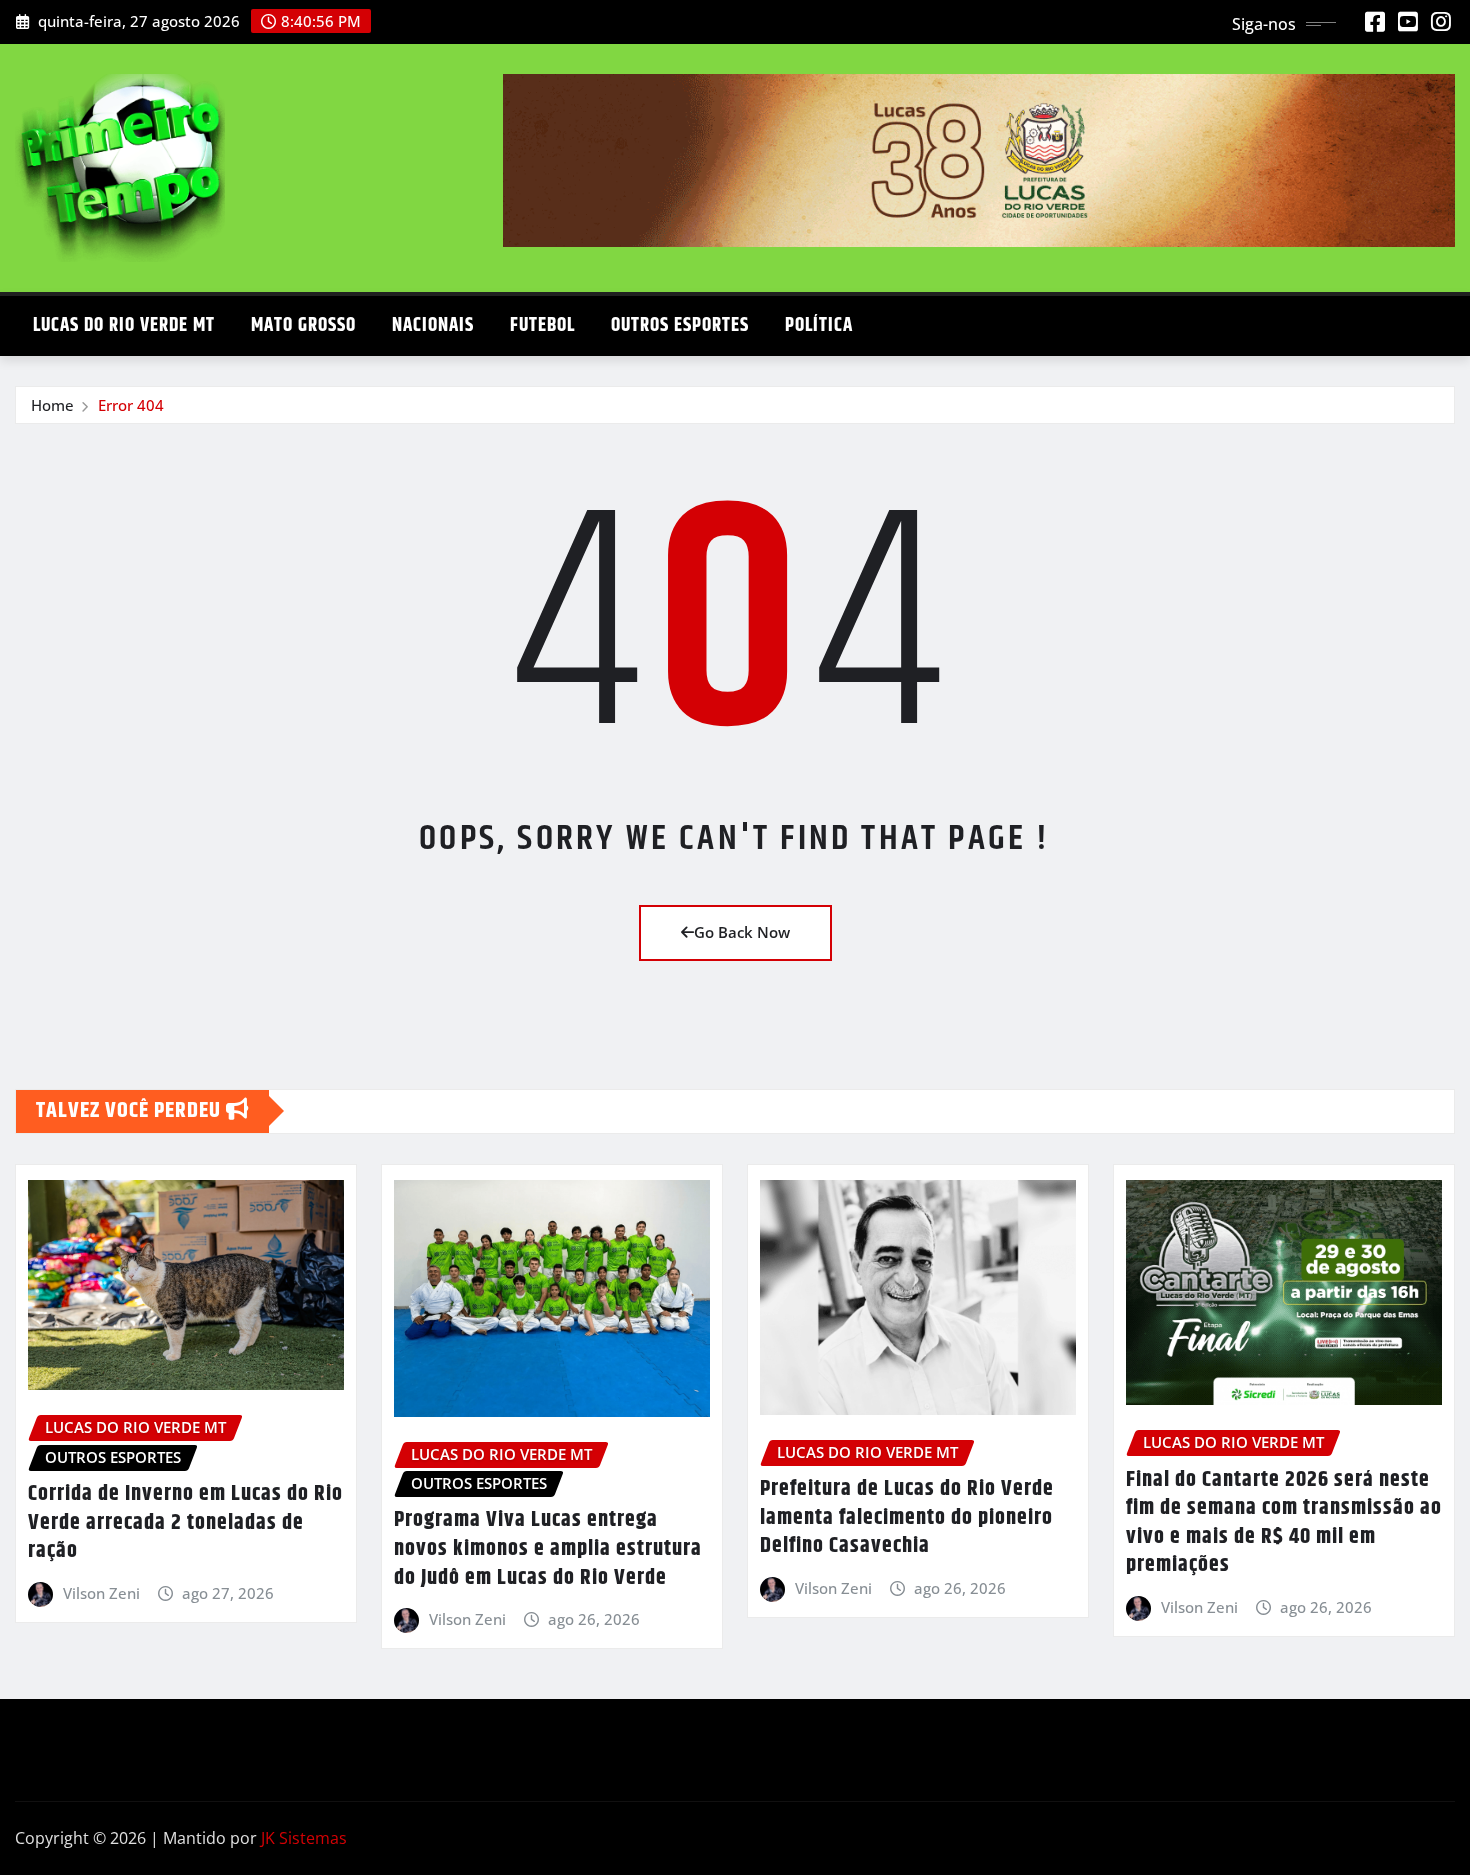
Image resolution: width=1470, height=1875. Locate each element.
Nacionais (433, 325)
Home (52, 405)
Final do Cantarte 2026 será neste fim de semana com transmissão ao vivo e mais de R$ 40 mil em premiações (1284, 1523)
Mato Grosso (303, 325)
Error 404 (131, 405)
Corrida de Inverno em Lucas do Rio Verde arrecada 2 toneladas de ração (185, 1522)
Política (819, 325)
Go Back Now (742, 932)
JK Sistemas (304, 1838)
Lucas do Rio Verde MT (124, 325)
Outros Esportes (680, 325)
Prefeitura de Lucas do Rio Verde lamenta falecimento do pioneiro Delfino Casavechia (907, 1517)
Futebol (542, 325)
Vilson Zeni (101, 1593)
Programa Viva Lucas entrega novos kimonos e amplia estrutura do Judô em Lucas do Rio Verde (548, 1548)
